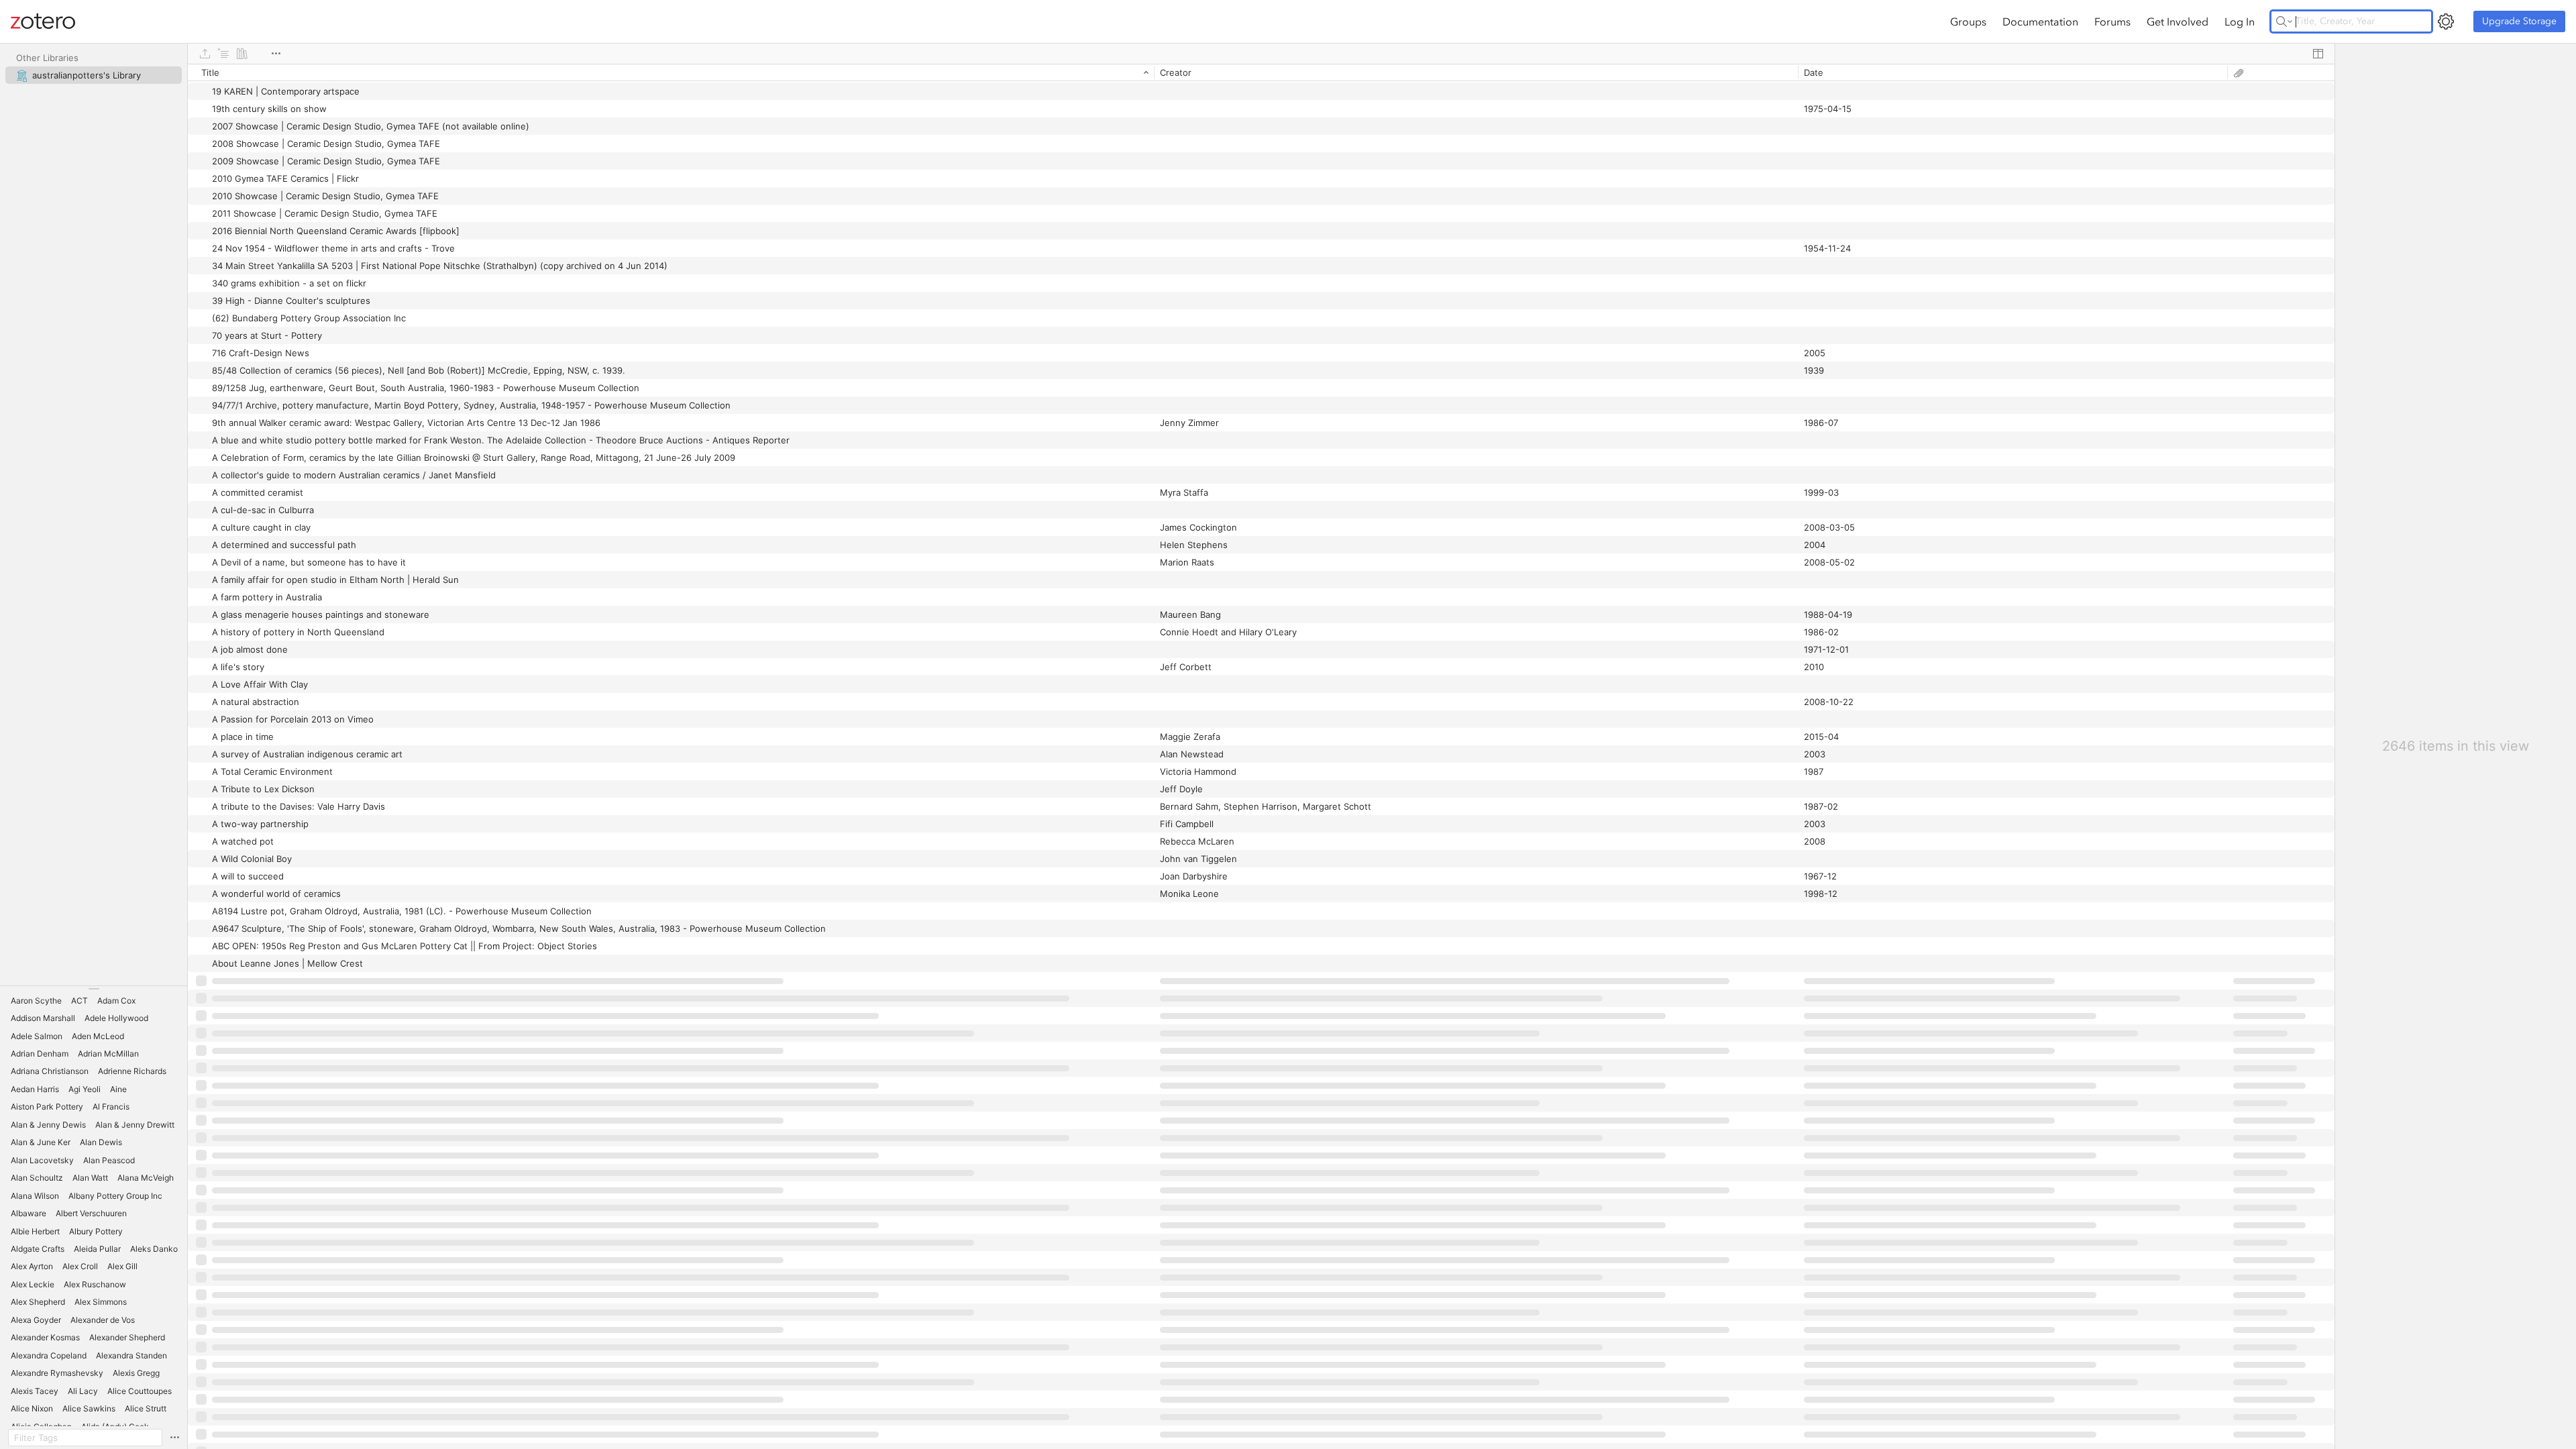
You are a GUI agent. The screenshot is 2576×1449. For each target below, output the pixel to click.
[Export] (205, 54)
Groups (1968, 21)
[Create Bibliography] (242, 54)
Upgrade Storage (2519, 21)
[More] (276, 54)
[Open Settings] (2446, 21)
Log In (2240, 21)
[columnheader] (671, 72)
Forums (2112, 21)
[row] (1261, 72)
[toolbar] (1261, 54)
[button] (36, 1001)
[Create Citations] (223, 54)
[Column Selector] (2318, 54)
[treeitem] (94, 75)
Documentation (2040, 21)
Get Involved (2178, 21)
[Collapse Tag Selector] (94, 989)
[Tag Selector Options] (174, 1438)
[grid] (1261, 756)
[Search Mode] (2284, 21)
